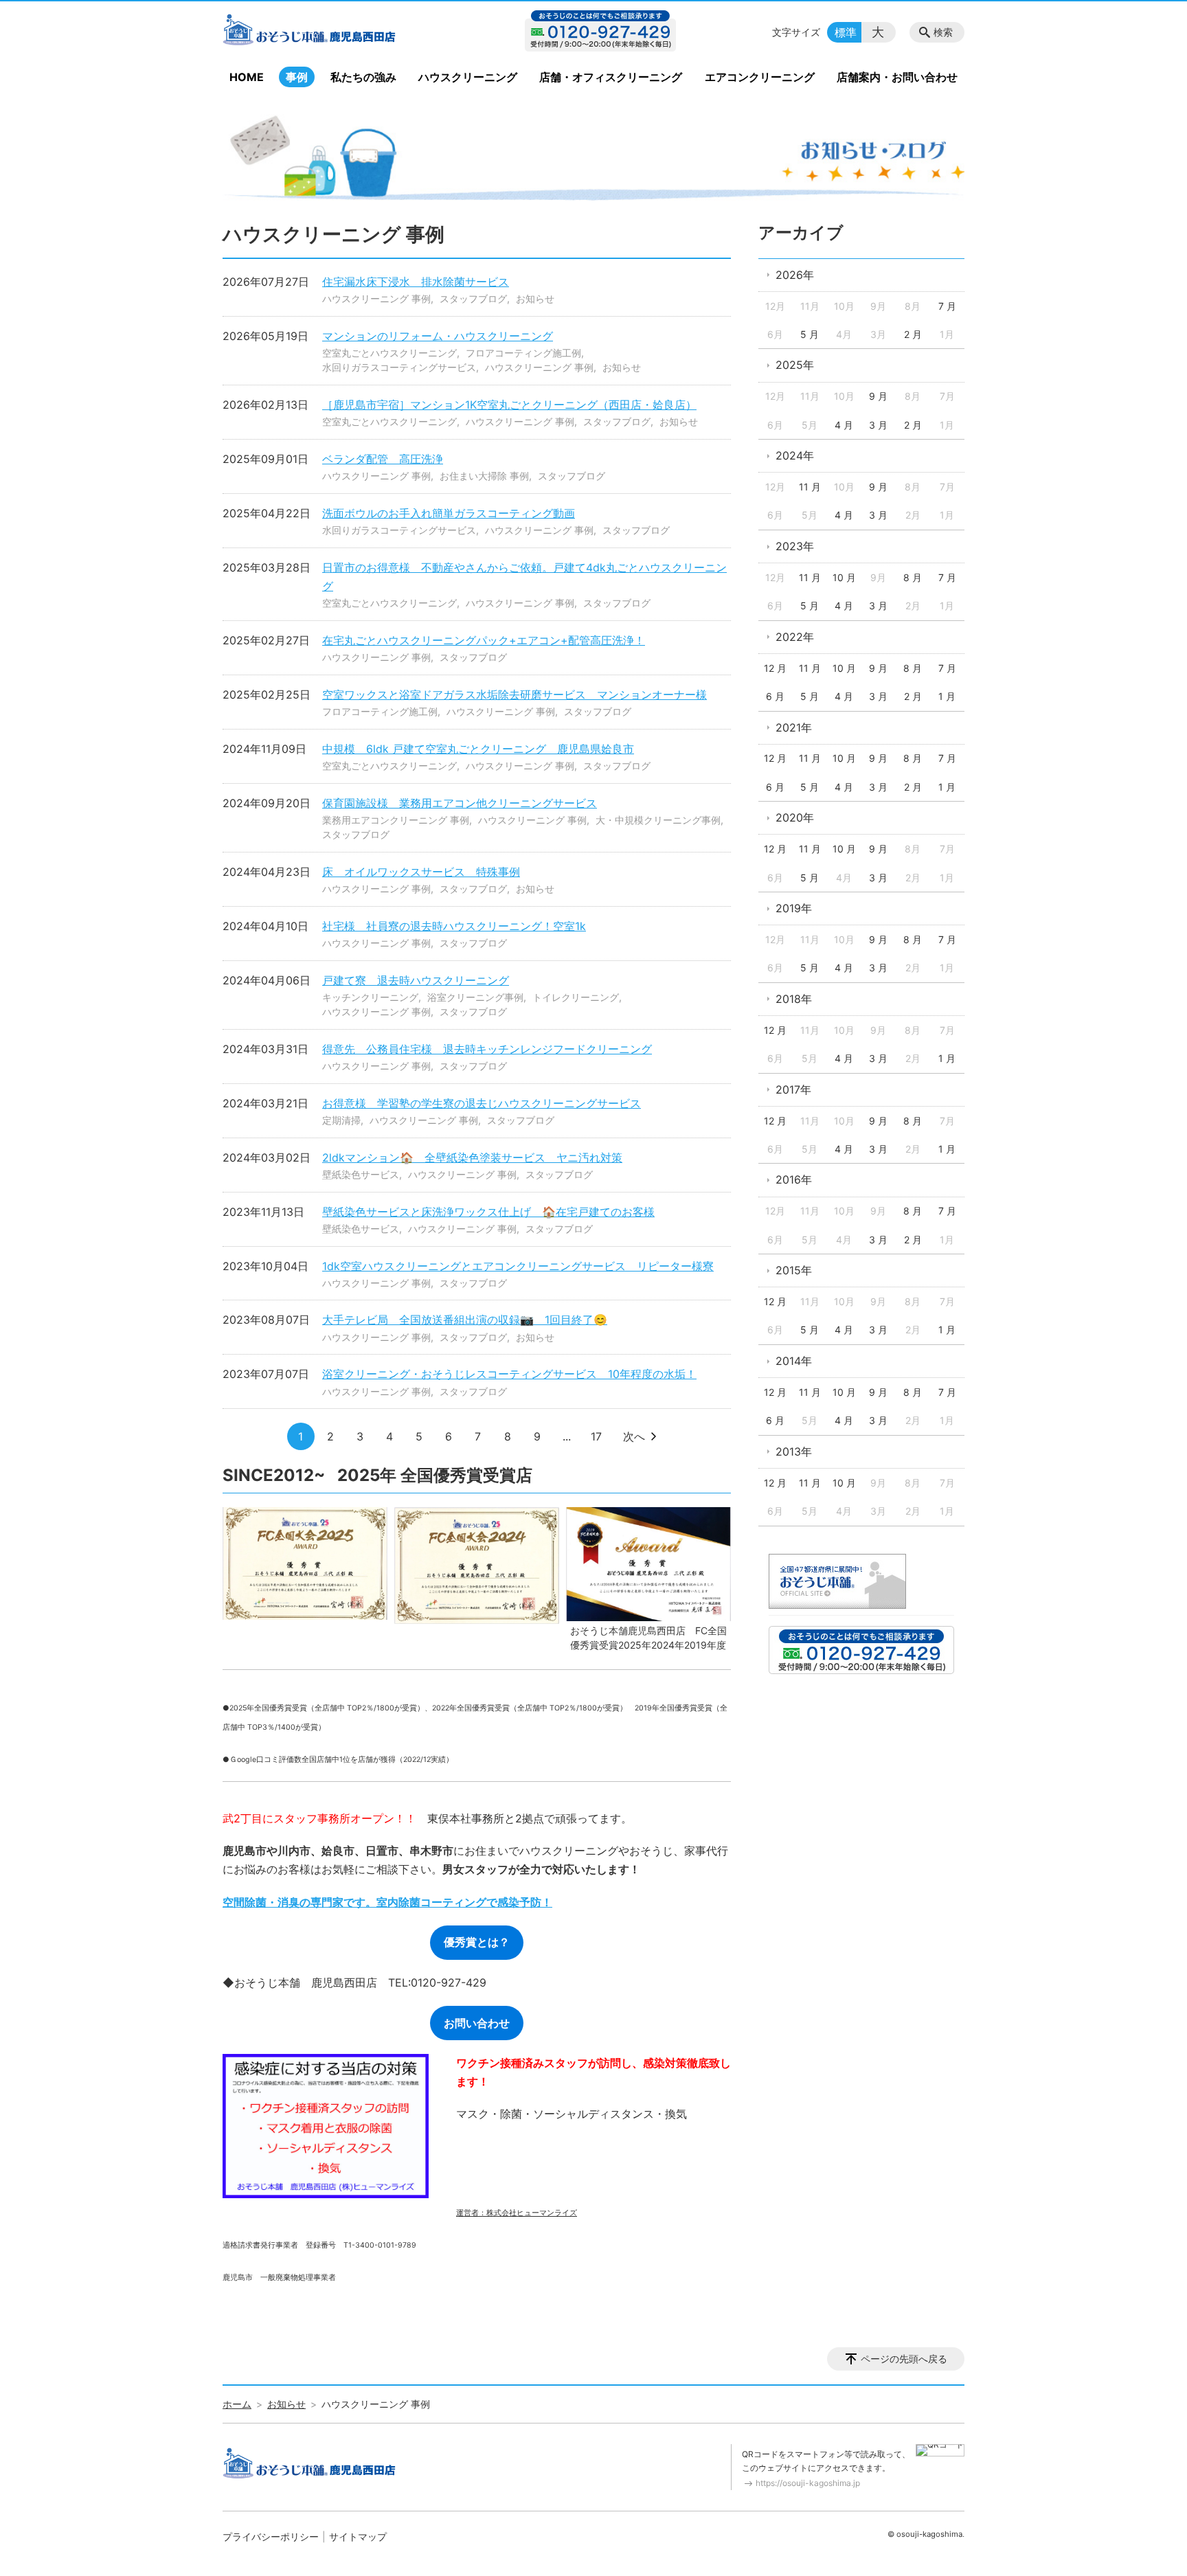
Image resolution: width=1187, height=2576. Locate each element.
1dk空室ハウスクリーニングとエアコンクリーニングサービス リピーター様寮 (518, 1266)
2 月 (913, 334)
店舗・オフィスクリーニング (611, 77)
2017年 (793, 1089)
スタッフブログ (473, 298)
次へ (634, 1436)
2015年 (794, 1270)
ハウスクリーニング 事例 (376, 298)
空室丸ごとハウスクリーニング (389, 353)
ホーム (237, 2404)
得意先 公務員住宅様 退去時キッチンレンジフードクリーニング (487, 1049)
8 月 (913, 577)
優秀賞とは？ (477, 1942)
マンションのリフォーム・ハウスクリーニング (438, 336)
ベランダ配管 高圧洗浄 (383, 459)
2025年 (795, 365)
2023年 (795, 546)
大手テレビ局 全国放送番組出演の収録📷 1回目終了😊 (465, 1320)
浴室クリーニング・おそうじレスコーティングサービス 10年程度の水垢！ (509, 1374)
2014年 (794, 1361)
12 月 (775, 668)
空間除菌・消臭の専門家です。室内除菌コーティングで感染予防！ (387, 1902)
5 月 (810, 334)
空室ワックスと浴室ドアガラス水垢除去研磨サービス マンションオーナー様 (515, 694)
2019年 (794, 908)
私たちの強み (363, 77)
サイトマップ (358, 2537)
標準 (846, 32)
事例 (297, 77)
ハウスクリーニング (468, 77)
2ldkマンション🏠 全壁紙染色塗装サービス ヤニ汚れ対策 (472, 1157)
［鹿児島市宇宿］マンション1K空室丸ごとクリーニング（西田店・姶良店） (509, 405)
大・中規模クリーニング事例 (658, 820)
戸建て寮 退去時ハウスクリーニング (416, 980)
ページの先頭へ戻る (904, 2359)
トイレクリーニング (576, 997)
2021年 (794, 727)
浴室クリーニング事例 (475, 997)
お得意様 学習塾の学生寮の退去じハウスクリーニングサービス (482, 1103)
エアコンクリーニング (760, 77)
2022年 (795, 637)
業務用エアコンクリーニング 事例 (396, 820)
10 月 (844, 577)
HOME (247, 77)
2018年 (794, 999)
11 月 (810, 487)
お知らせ (535, 298)
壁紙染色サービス (361, 1174)
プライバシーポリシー (271, 2537)
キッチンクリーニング (370, 997)
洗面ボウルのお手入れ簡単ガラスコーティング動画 (449, 513)
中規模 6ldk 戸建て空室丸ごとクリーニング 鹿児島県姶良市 (478, 749)
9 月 (878, 396)
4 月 (844, 425)
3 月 (878, 425)
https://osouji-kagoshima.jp (808, 2483)
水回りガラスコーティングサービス (399, 367)
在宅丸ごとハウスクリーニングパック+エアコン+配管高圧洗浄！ (484, 640)
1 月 (947, 696)
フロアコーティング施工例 (523, 353)
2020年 (795, 817)
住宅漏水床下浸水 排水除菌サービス (416, 282)
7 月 (947, 306)
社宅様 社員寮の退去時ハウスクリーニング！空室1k (454, 926)
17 (596, 1436)
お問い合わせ (477, 2023)
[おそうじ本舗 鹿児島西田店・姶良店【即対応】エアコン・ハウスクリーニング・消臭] (335, 32)
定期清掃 (341, 1120)
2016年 (794, 1179)
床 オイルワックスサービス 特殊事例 (421, 872)
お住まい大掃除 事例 (484, 476)
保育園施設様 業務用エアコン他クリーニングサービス (460, 803)
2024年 (795, 455)
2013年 (794, 1451)
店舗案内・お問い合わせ (897, 77)
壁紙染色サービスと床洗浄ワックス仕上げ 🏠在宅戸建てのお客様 (488, 1212)
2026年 (795, 275)
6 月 (775, 696)
